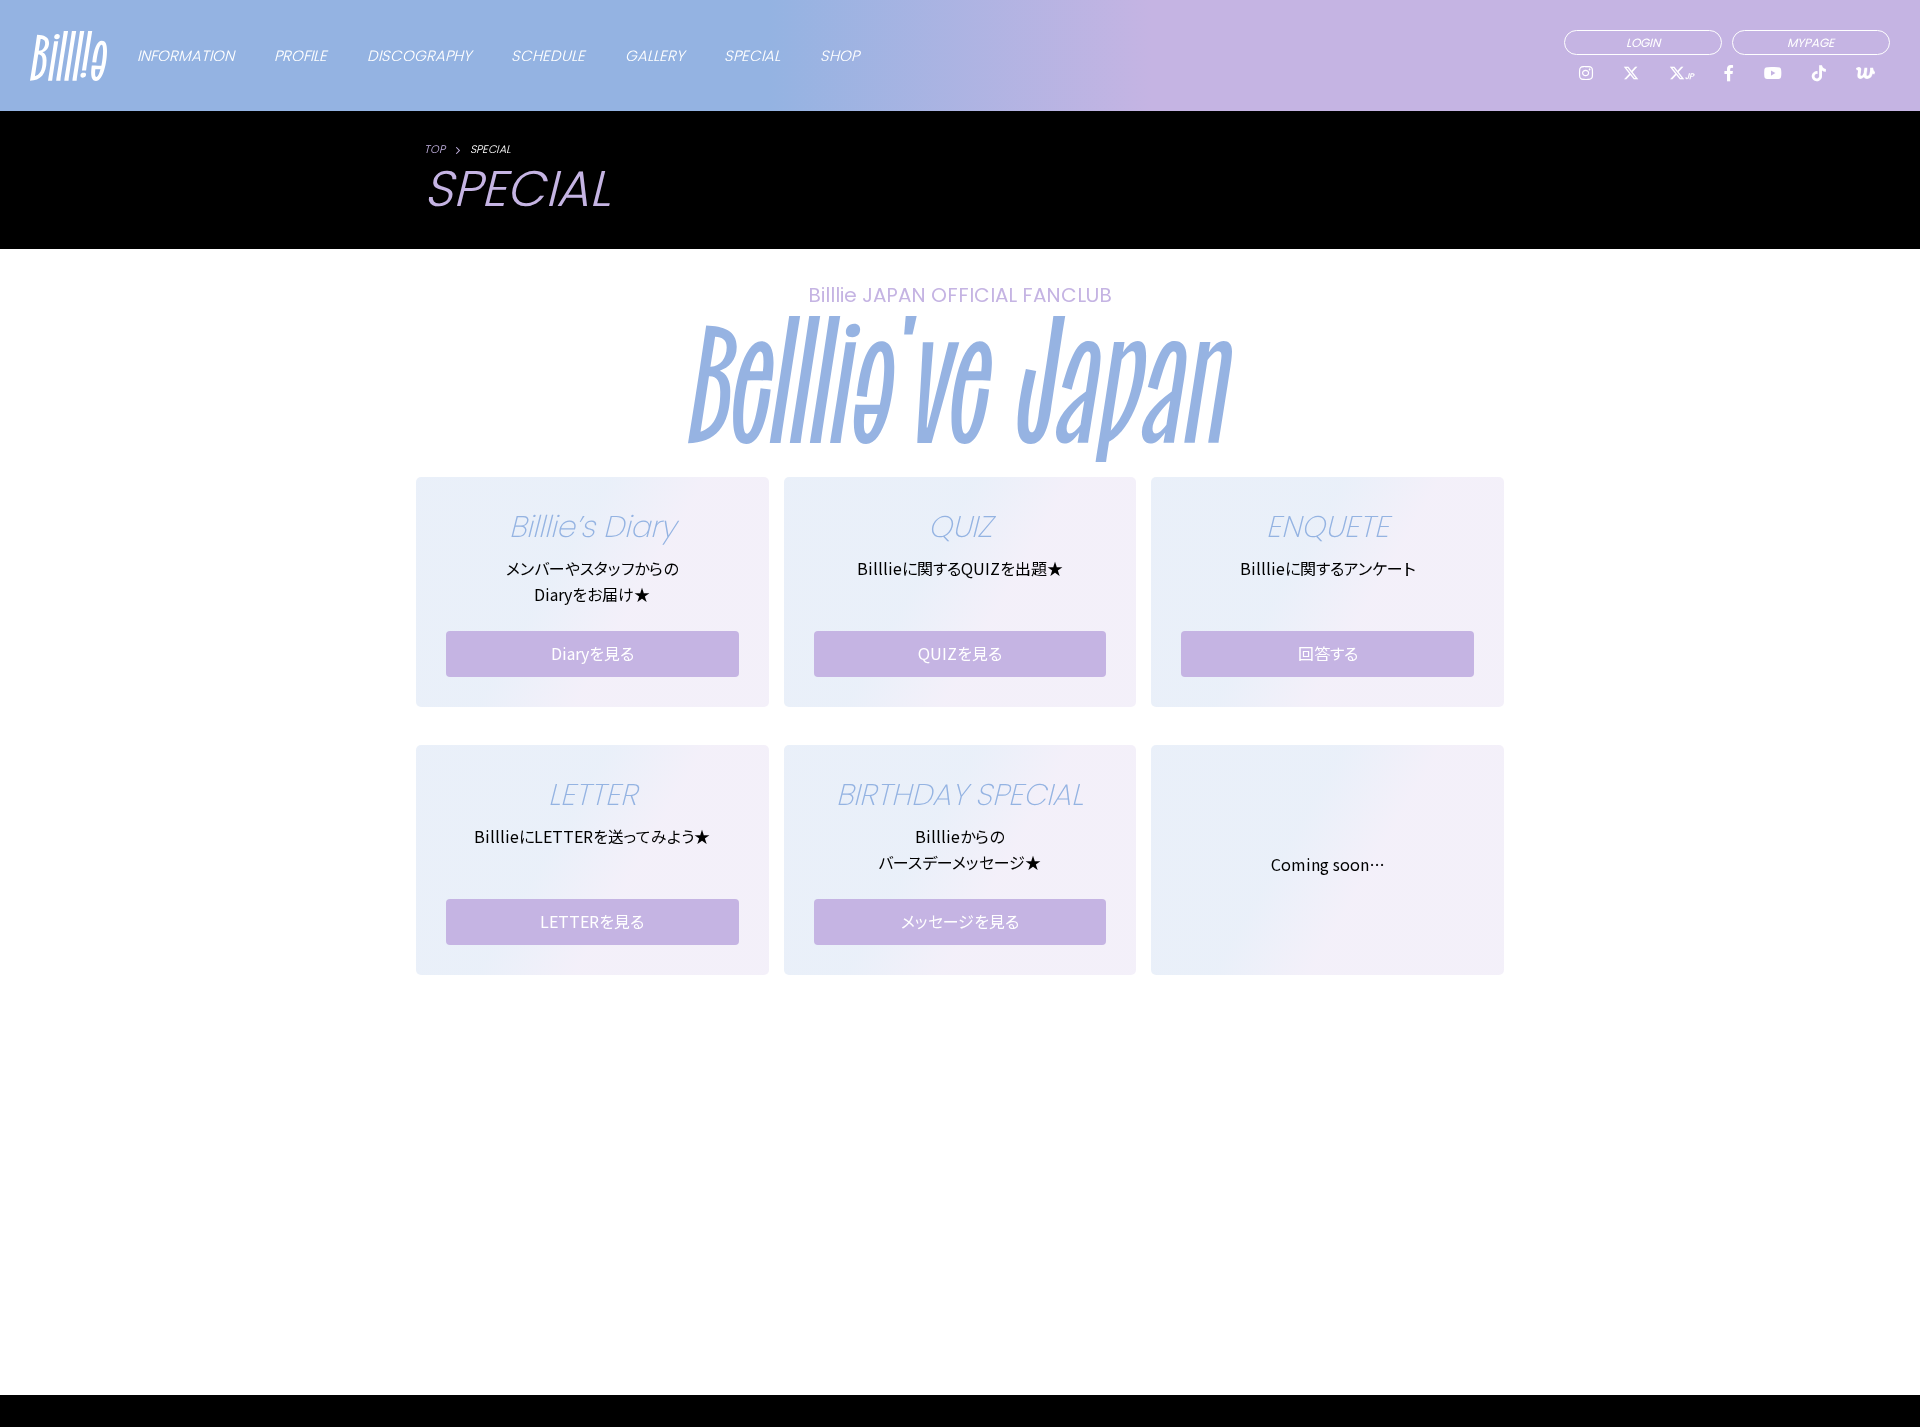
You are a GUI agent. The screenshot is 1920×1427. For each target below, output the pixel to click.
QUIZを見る (960, 653)
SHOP (839, 55)
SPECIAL (752, 55)
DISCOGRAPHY (419, 55)
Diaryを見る (592, 653)
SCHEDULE (548, 55)
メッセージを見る (960, 921)
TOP (434, 149)
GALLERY (654, 55)
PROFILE (300, 55)
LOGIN (1643, 42)
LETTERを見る (592, 921)
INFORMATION (185, 55)
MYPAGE (1810, 42)
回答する (1328, 653)
